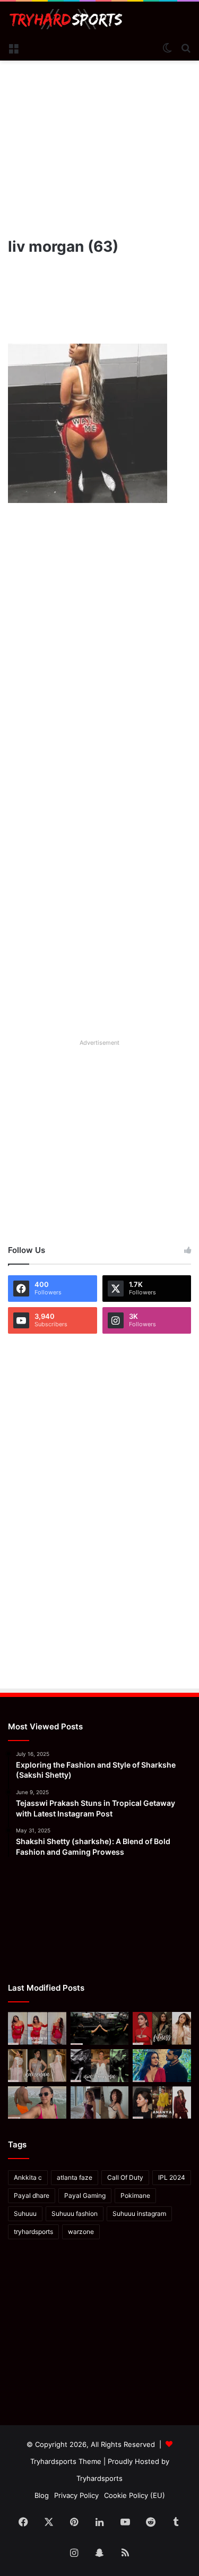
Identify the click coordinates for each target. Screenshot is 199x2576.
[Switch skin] (167, 47)
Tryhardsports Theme (66, 2461)
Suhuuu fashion (75, 2214)
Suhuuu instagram (139, 2214)
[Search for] (186, 47)
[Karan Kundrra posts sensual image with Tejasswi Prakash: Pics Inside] (162, 2066)
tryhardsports (33, 2232)
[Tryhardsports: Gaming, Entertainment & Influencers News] (66, 19)
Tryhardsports (99, 2478)
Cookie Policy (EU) (135, 2495)
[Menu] (13, 47)
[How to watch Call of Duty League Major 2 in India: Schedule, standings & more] (100, 2028)
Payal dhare (32, 2195)
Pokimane (135, 2195)
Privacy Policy (76, 2495)
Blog (42, 2495)
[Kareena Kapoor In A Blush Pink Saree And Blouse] (37, 2066)
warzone (81, 2232)
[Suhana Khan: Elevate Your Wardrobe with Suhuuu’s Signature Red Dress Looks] (37, 2028)
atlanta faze (75, 2177)
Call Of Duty (125, 2177)
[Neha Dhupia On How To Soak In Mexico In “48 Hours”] (37, 2103)
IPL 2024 (172, 2177)
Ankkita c (28, 2177)
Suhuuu (25, 2214)
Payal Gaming (85, 2195)
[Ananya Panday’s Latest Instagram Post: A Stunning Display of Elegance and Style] (162, 2103)
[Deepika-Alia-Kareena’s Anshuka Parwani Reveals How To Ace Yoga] (162, 2028)
